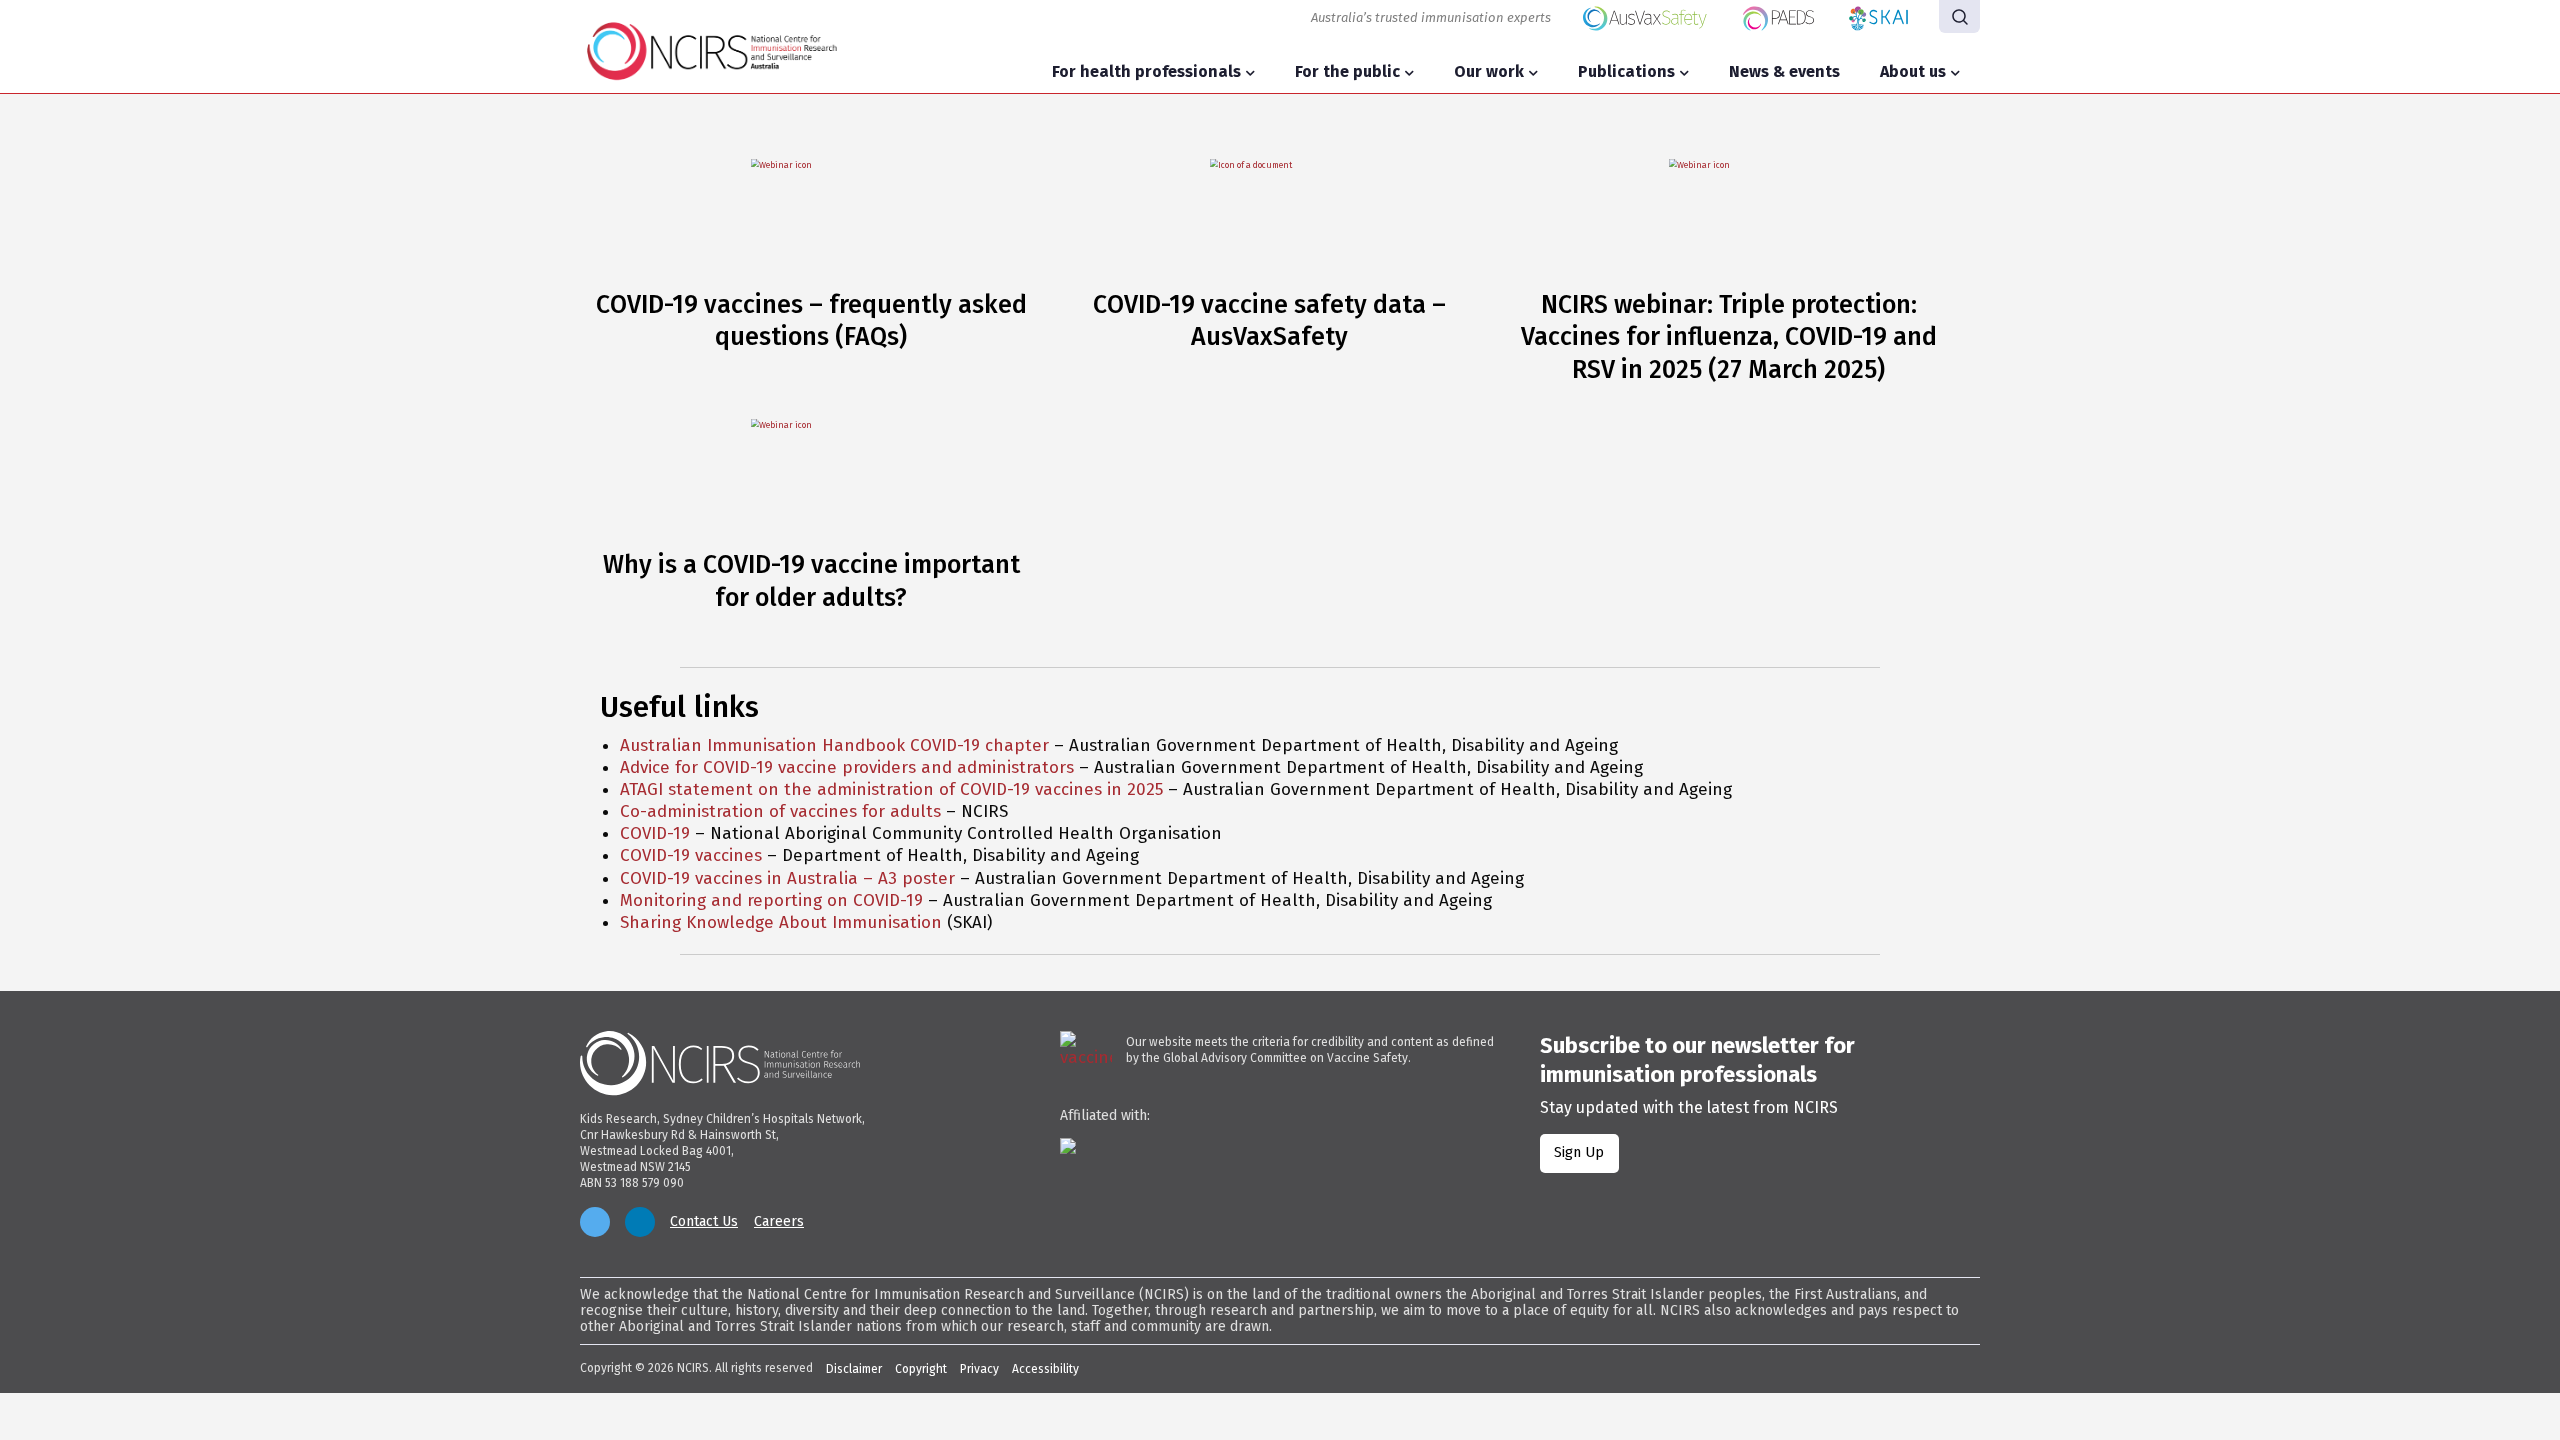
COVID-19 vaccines (691, 855)
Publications (1626, 71)
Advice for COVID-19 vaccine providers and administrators (847, 767)
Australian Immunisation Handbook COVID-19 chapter (834, 745)
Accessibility (1045, 1369)
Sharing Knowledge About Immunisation (781, 922)
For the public (1347, 71)
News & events (1784, 71)
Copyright (921, 1369)
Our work (1489, 71)
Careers (779, 1222)
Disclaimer (854, 1369)
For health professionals (1146, 71)
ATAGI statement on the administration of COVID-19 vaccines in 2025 (891, 789)
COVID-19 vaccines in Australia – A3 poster (787, 878)
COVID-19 (655, 833)
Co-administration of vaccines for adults (780, 811)
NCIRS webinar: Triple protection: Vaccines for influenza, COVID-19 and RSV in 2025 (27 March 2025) (1729, 337)
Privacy (979, 1369)
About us (1913, 71)
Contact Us (704, 1222)
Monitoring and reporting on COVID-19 (771, 900)
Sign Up (1579, 1152)
